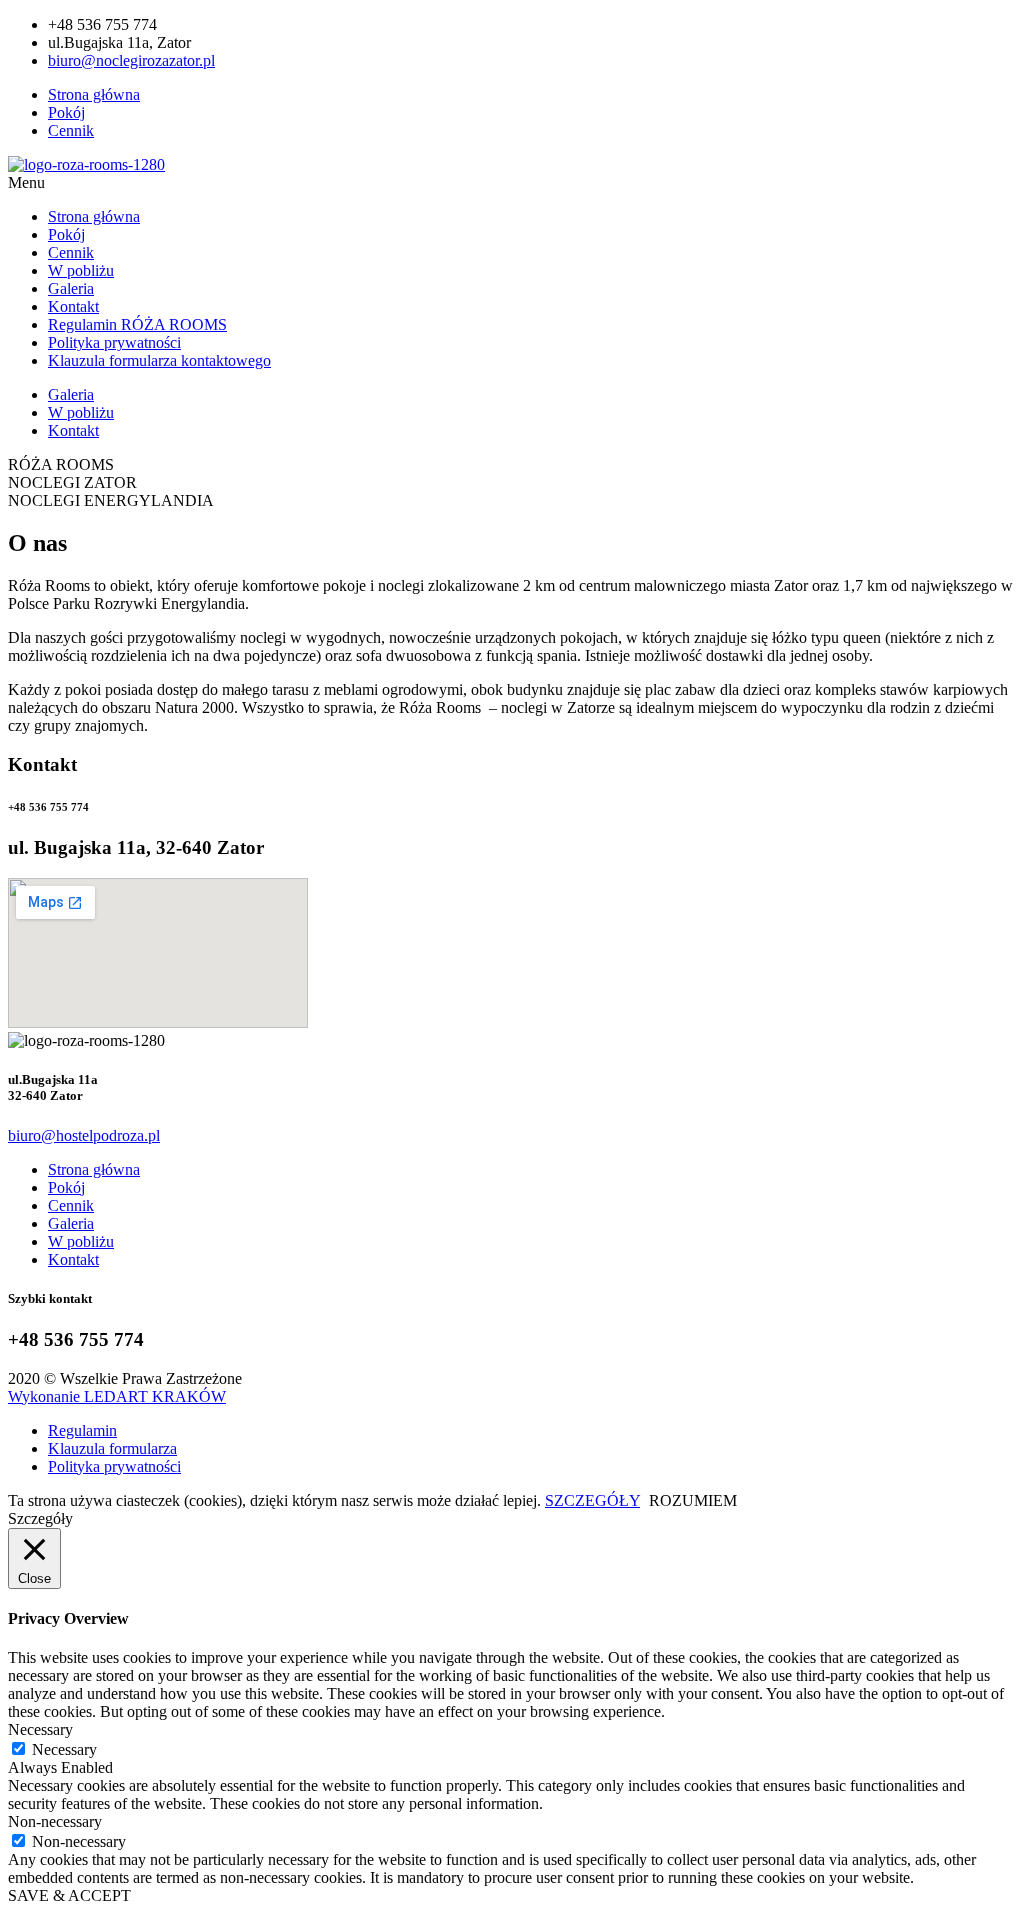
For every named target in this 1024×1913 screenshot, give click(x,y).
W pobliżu (81, 270)
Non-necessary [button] (55, 1821)
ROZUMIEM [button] (693, 1500)
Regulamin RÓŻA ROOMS (137, 324)
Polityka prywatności (114, 342)
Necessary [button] (40, 1729)
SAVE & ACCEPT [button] (69, 1895)
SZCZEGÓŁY (592, 1500)
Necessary (64, 1749)
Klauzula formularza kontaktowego (159, 360)
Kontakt (73, 306)
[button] (512, 183)
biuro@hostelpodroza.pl (84, 1135)
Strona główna (94, 216)
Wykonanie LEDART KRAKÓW (117, 1396)
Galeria (71, 288)
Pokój (66, 234)
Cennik (71, 252)
